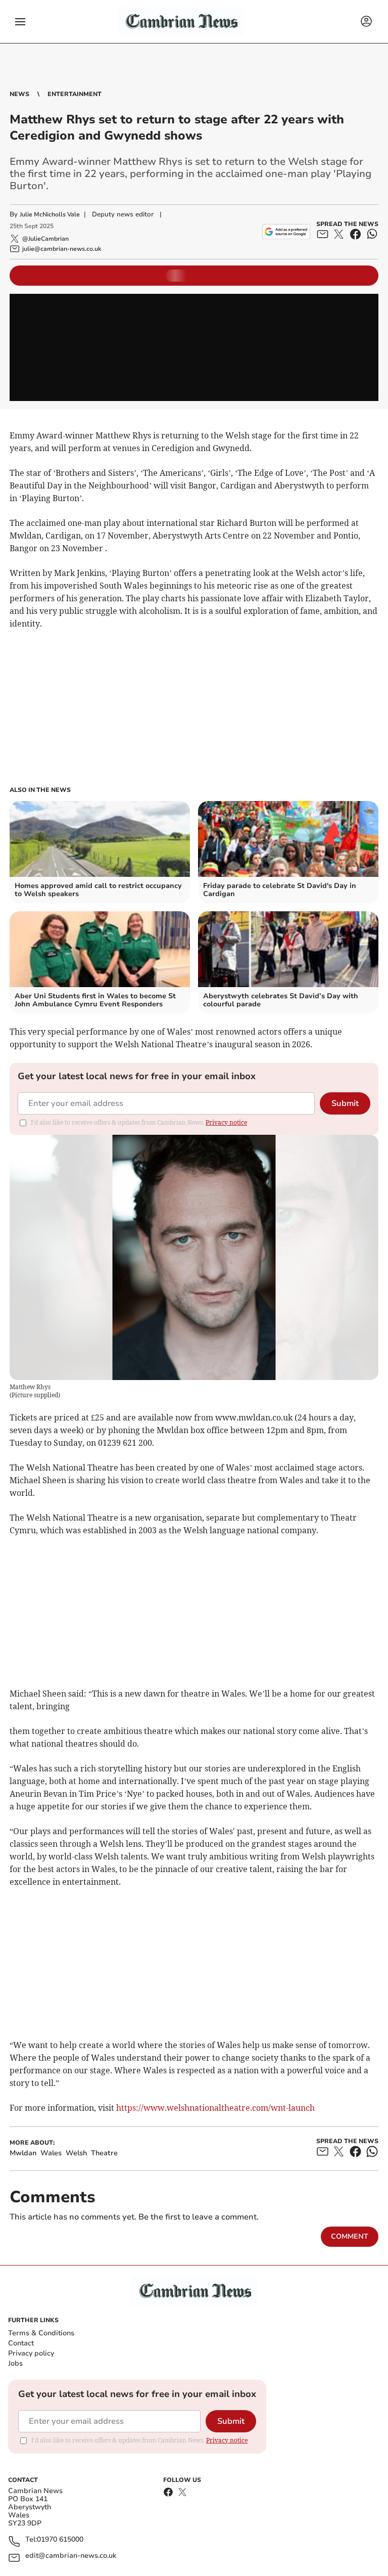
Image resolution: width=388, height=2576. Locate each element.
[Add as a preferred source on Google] (286, 232)
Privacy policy (31, 2353)
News (19, 94)
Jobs (15, 2363)
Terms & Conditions (41, 2333)
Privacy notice (226, 1122)
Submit (345, 1103)
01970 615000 (60, 2540)
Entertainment (75, 94)
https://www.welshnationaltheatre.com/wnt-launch (215, 2108)
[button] (20, 22)
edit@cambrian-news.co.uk (71, 2556)
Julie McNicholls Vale (50, 214)
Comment (350, 2236)
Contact (21, 2343)
